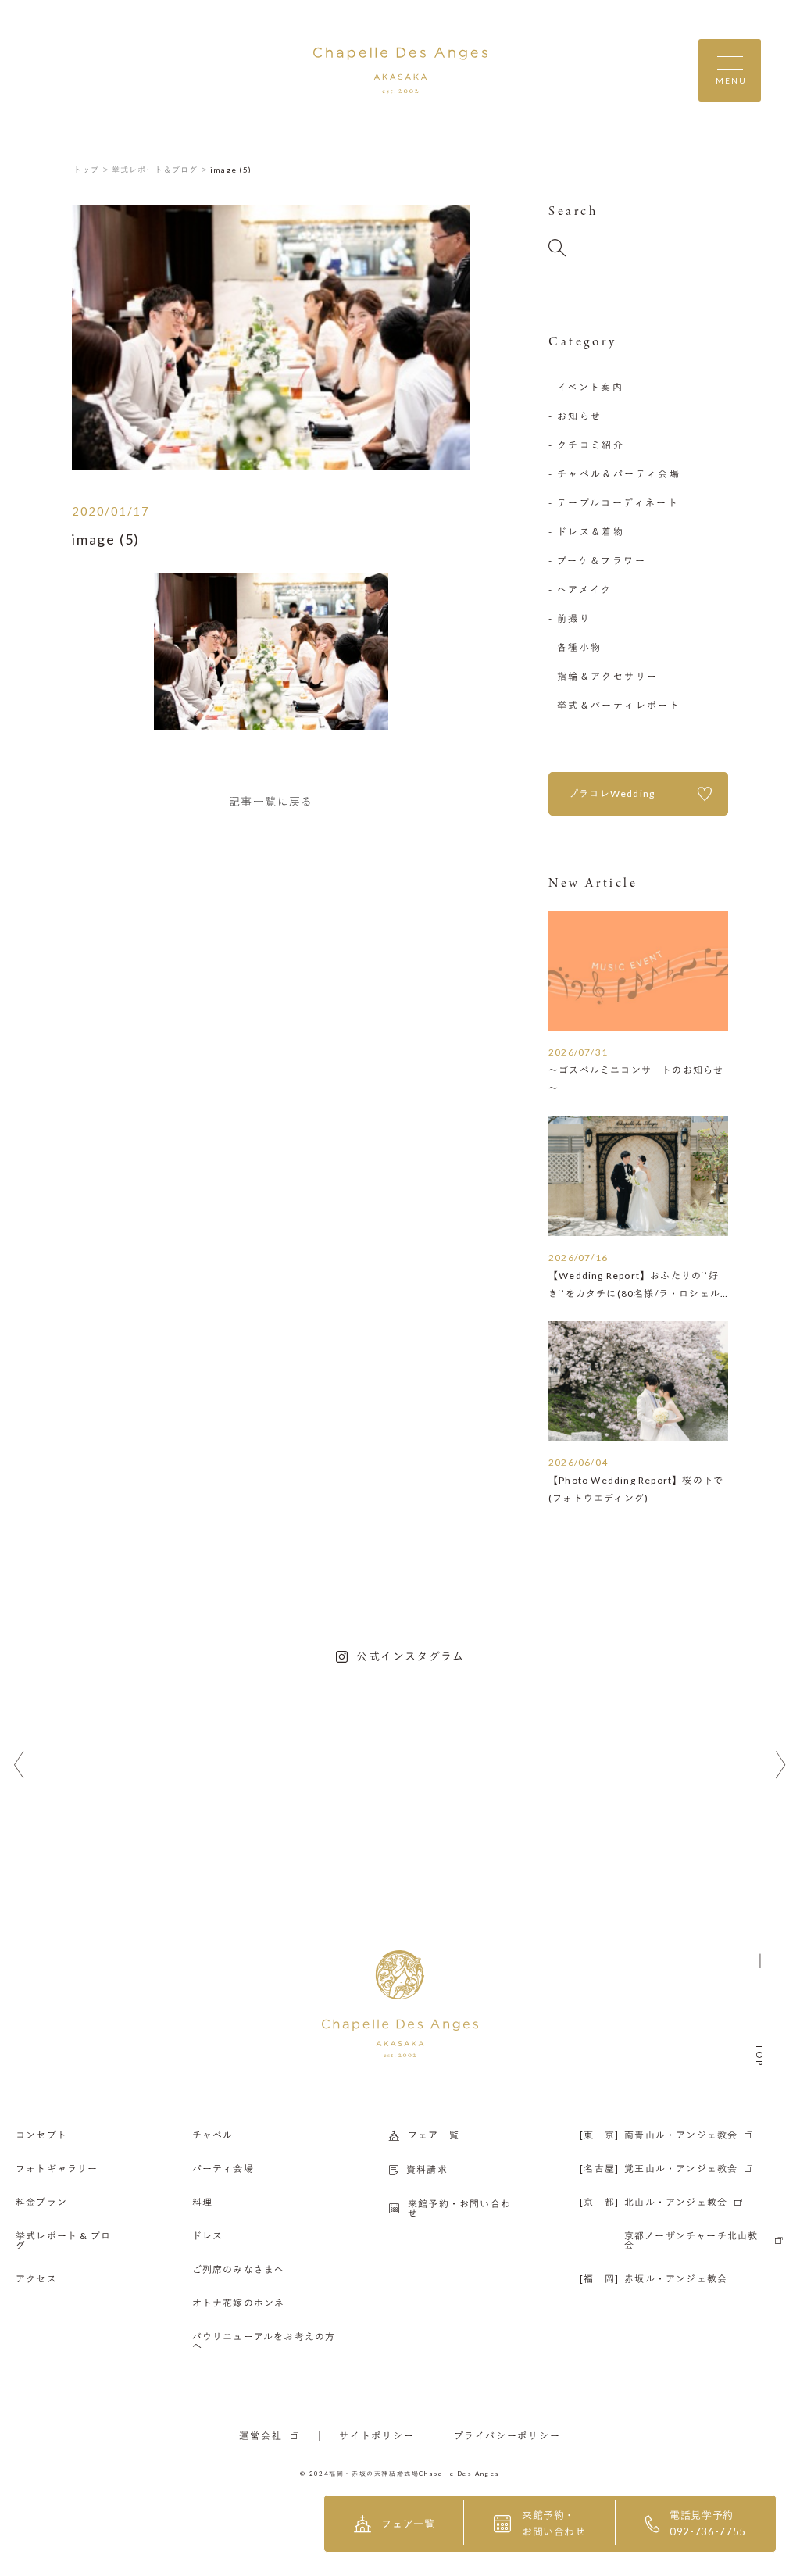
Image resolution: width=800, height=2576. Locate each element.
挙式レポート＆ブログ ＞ (160, 170)
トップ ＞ (92, 170)
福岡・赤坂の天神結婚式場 (374, 2474)
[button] (19, 1765)
